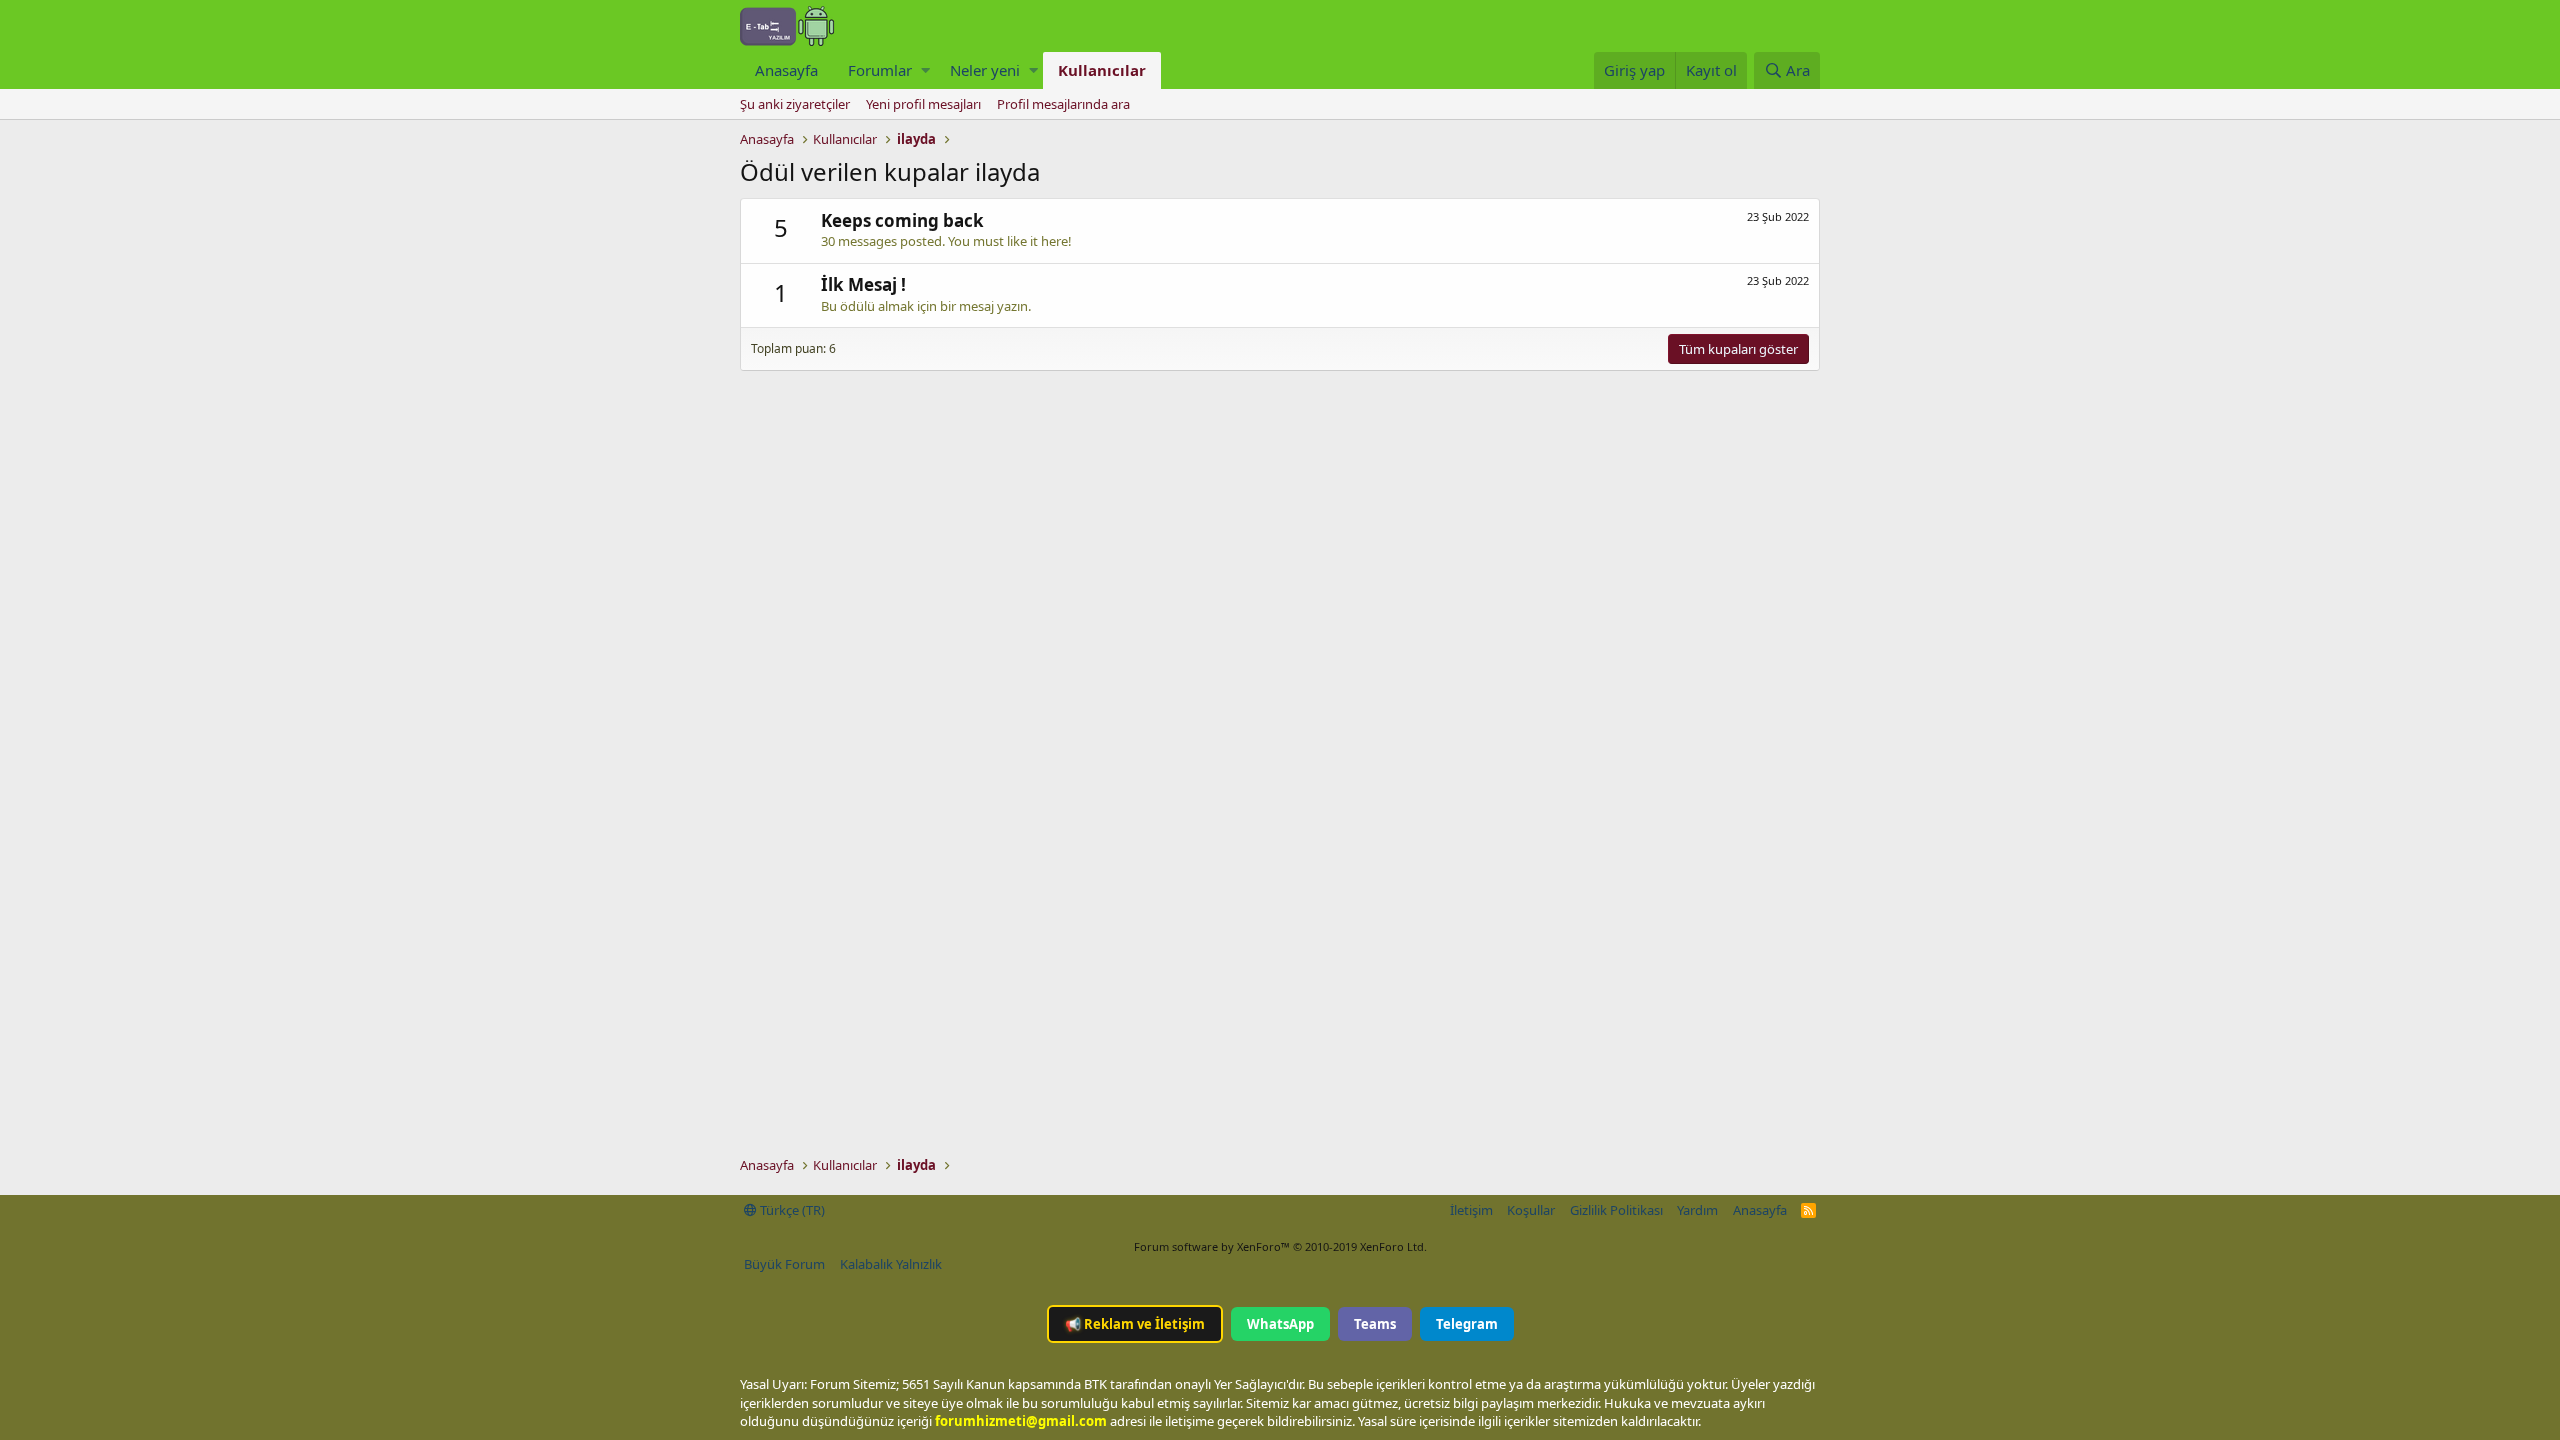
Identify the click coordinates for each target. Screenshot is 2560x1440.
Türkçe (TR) (791, 1210)
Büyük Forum (784, 1264)
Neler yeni (985, 70)
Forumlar (880, 70)
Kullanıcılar (1102, 70)
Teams (1375, 1324)
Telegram (1467, 1324)
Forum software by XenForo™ (1280, 1246)
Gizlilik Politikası (1616, 1210)
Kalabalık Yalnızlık (891, 1264)
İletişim (1471, 1210)
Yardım (1697, 1210)
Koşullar (1531, 1210)
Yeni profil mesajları (923, 104)
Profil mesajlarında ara (1063, 104)
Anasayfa (786, 70)
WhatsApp (1280, 1324)
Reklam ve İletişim (1135, 1324)
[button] (925, 70)
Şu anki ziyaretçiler (795, 104)
